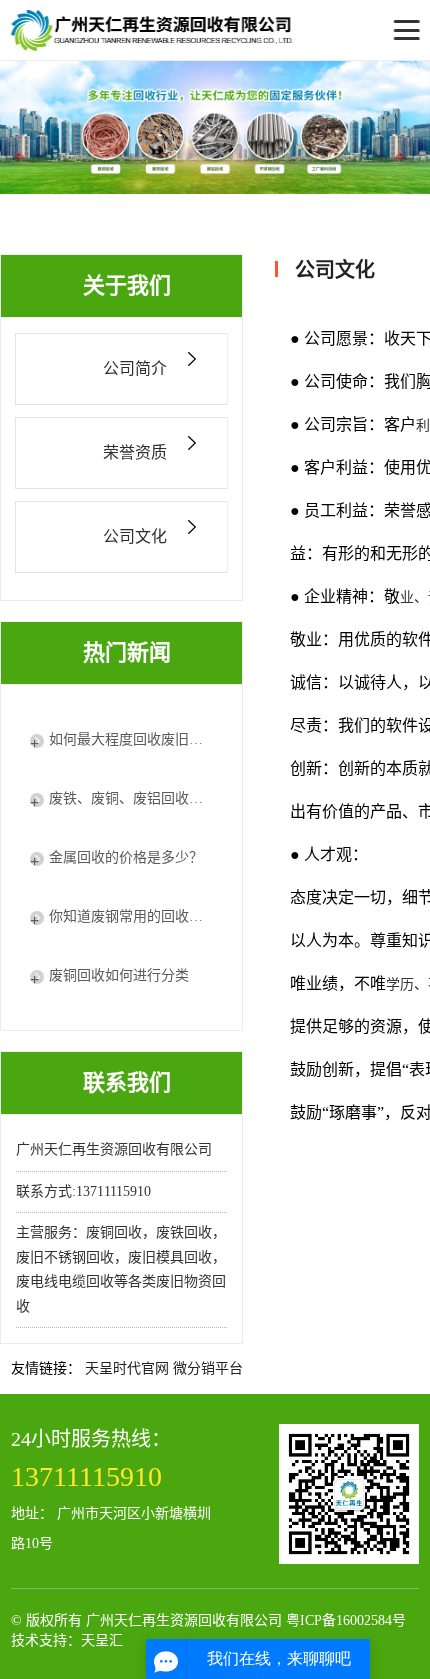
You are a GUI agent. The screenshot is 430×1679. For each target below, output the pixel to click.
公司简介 (135, 368)
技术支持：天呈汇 (67, 1640)
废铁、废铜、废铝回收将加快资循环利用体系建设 (131, 798)
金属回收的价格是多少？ (126, 857)
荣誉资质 (135, 452)
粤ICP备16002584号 (346, 1620)
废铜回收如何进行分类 (119, 975)
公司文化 (135, 536)
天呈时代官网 (127, 1368)
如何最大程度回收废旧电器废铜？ (131, 739)
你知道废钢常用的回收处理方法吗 (131, 916)
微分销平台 (208, 1368)
